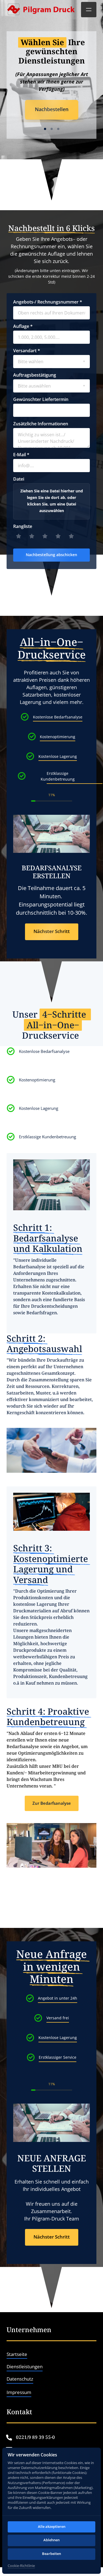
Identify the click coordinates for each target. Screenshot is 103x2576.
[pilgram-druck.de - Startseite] (41, 10)
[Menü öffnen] (89, 10)
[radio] (20, 537)
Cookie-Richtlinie (21, 2566)
